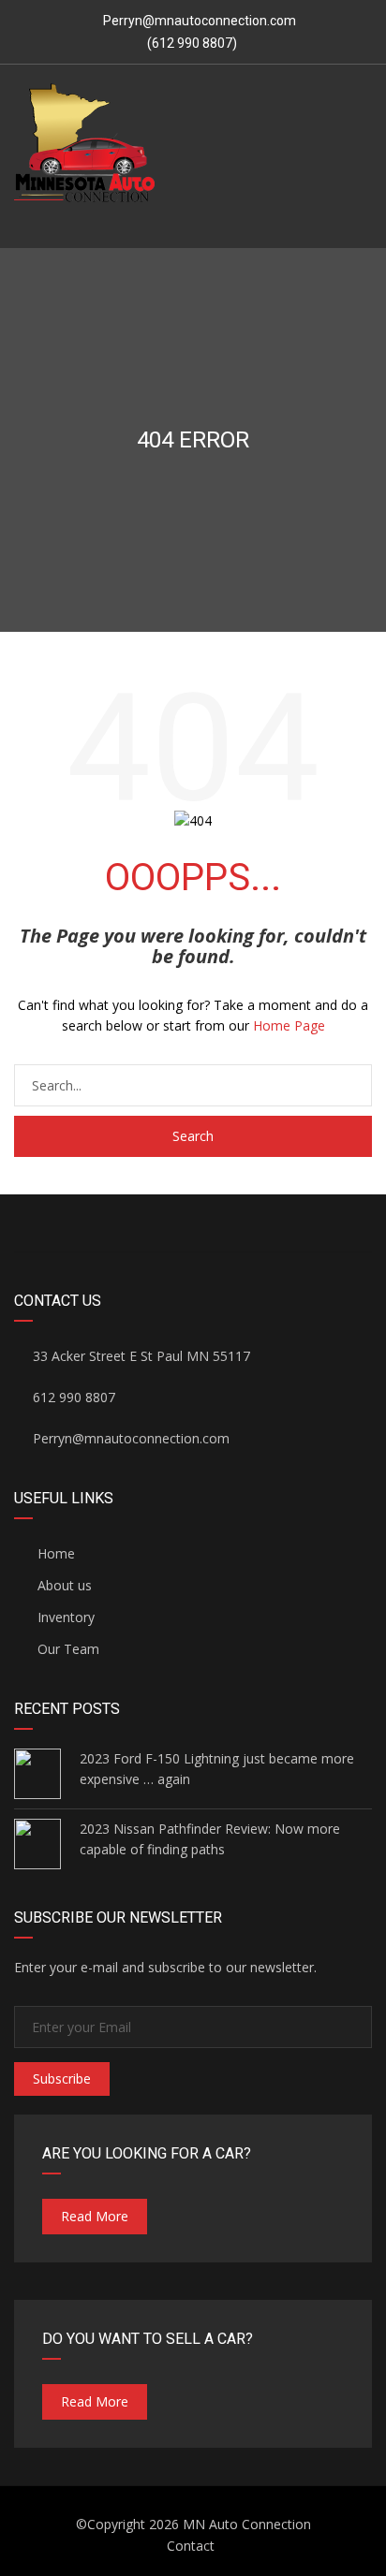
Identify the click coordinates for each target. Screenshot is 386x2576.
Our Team (67, 1649)
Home (54, 1553)
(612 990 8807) (191, 43)
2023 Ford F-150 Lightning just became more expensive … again (217, 1769)
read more (95, 2216)
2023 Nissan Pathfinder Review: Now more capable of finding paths (210, 1839)
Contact (191, 2546)
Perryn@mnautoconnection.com (200, 21)
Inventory (64, 1617)
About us (63, 1585)
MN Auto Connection (247, 2524)
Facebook (193, 1223)
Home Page (289, 1025)
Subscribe (62, 2078)
